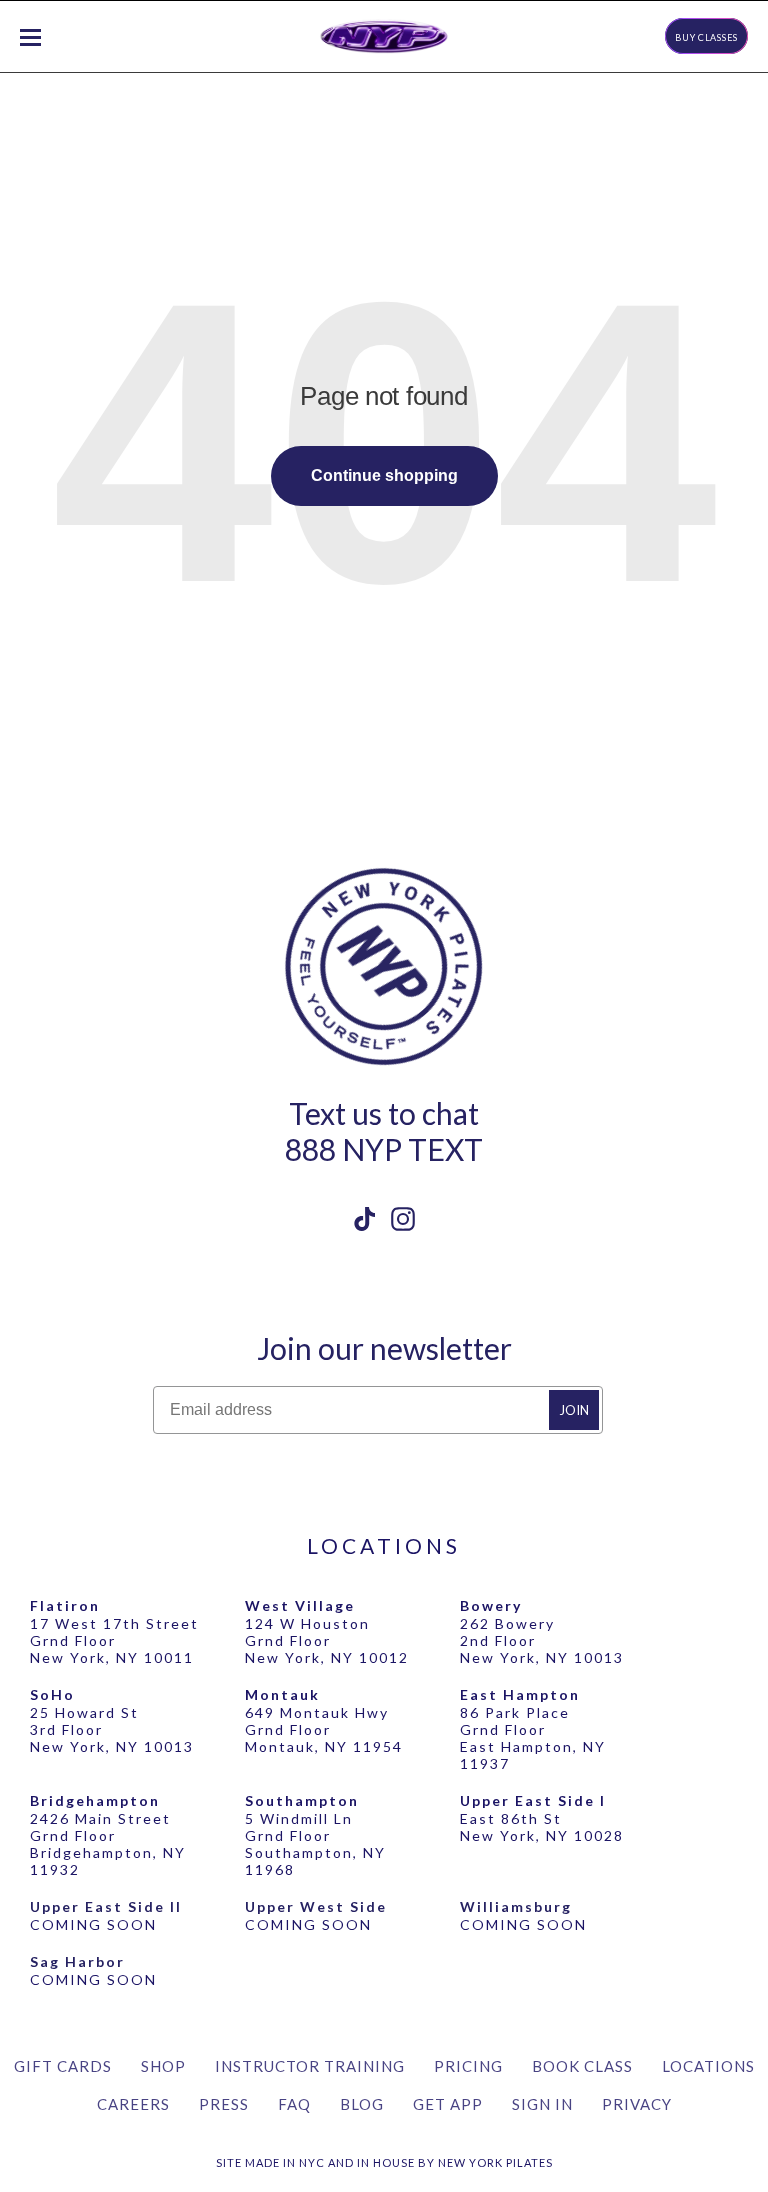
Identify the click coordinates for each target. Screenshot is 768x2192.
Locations (708, 2066)
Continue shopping (384, 475)
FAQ (294, 2104)
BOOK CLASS (582, 2066)
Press (224, 2104)
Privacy (637, 2104)
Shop (163, 2066)
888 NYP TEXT (384, 1149)
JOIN (574, 1410)
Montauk (282, 1694)
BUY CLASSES (706, 37)
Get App (448, 2104)
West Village (300, 1605)
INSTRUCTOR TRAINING (310, 2066)
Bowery (491, 1605)
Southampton (302, 1800)
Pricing (468, 2066)
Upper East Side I (533, 1800)
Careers (133, 2104)
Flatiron (65, 1605)
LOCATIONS (384, 1545)
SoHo (52, 1694)
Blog (362, 2104)
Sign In (542, 2104)
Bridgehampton (95, 1800)
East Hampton (520, 1694)
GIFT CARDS (63, 2066)
